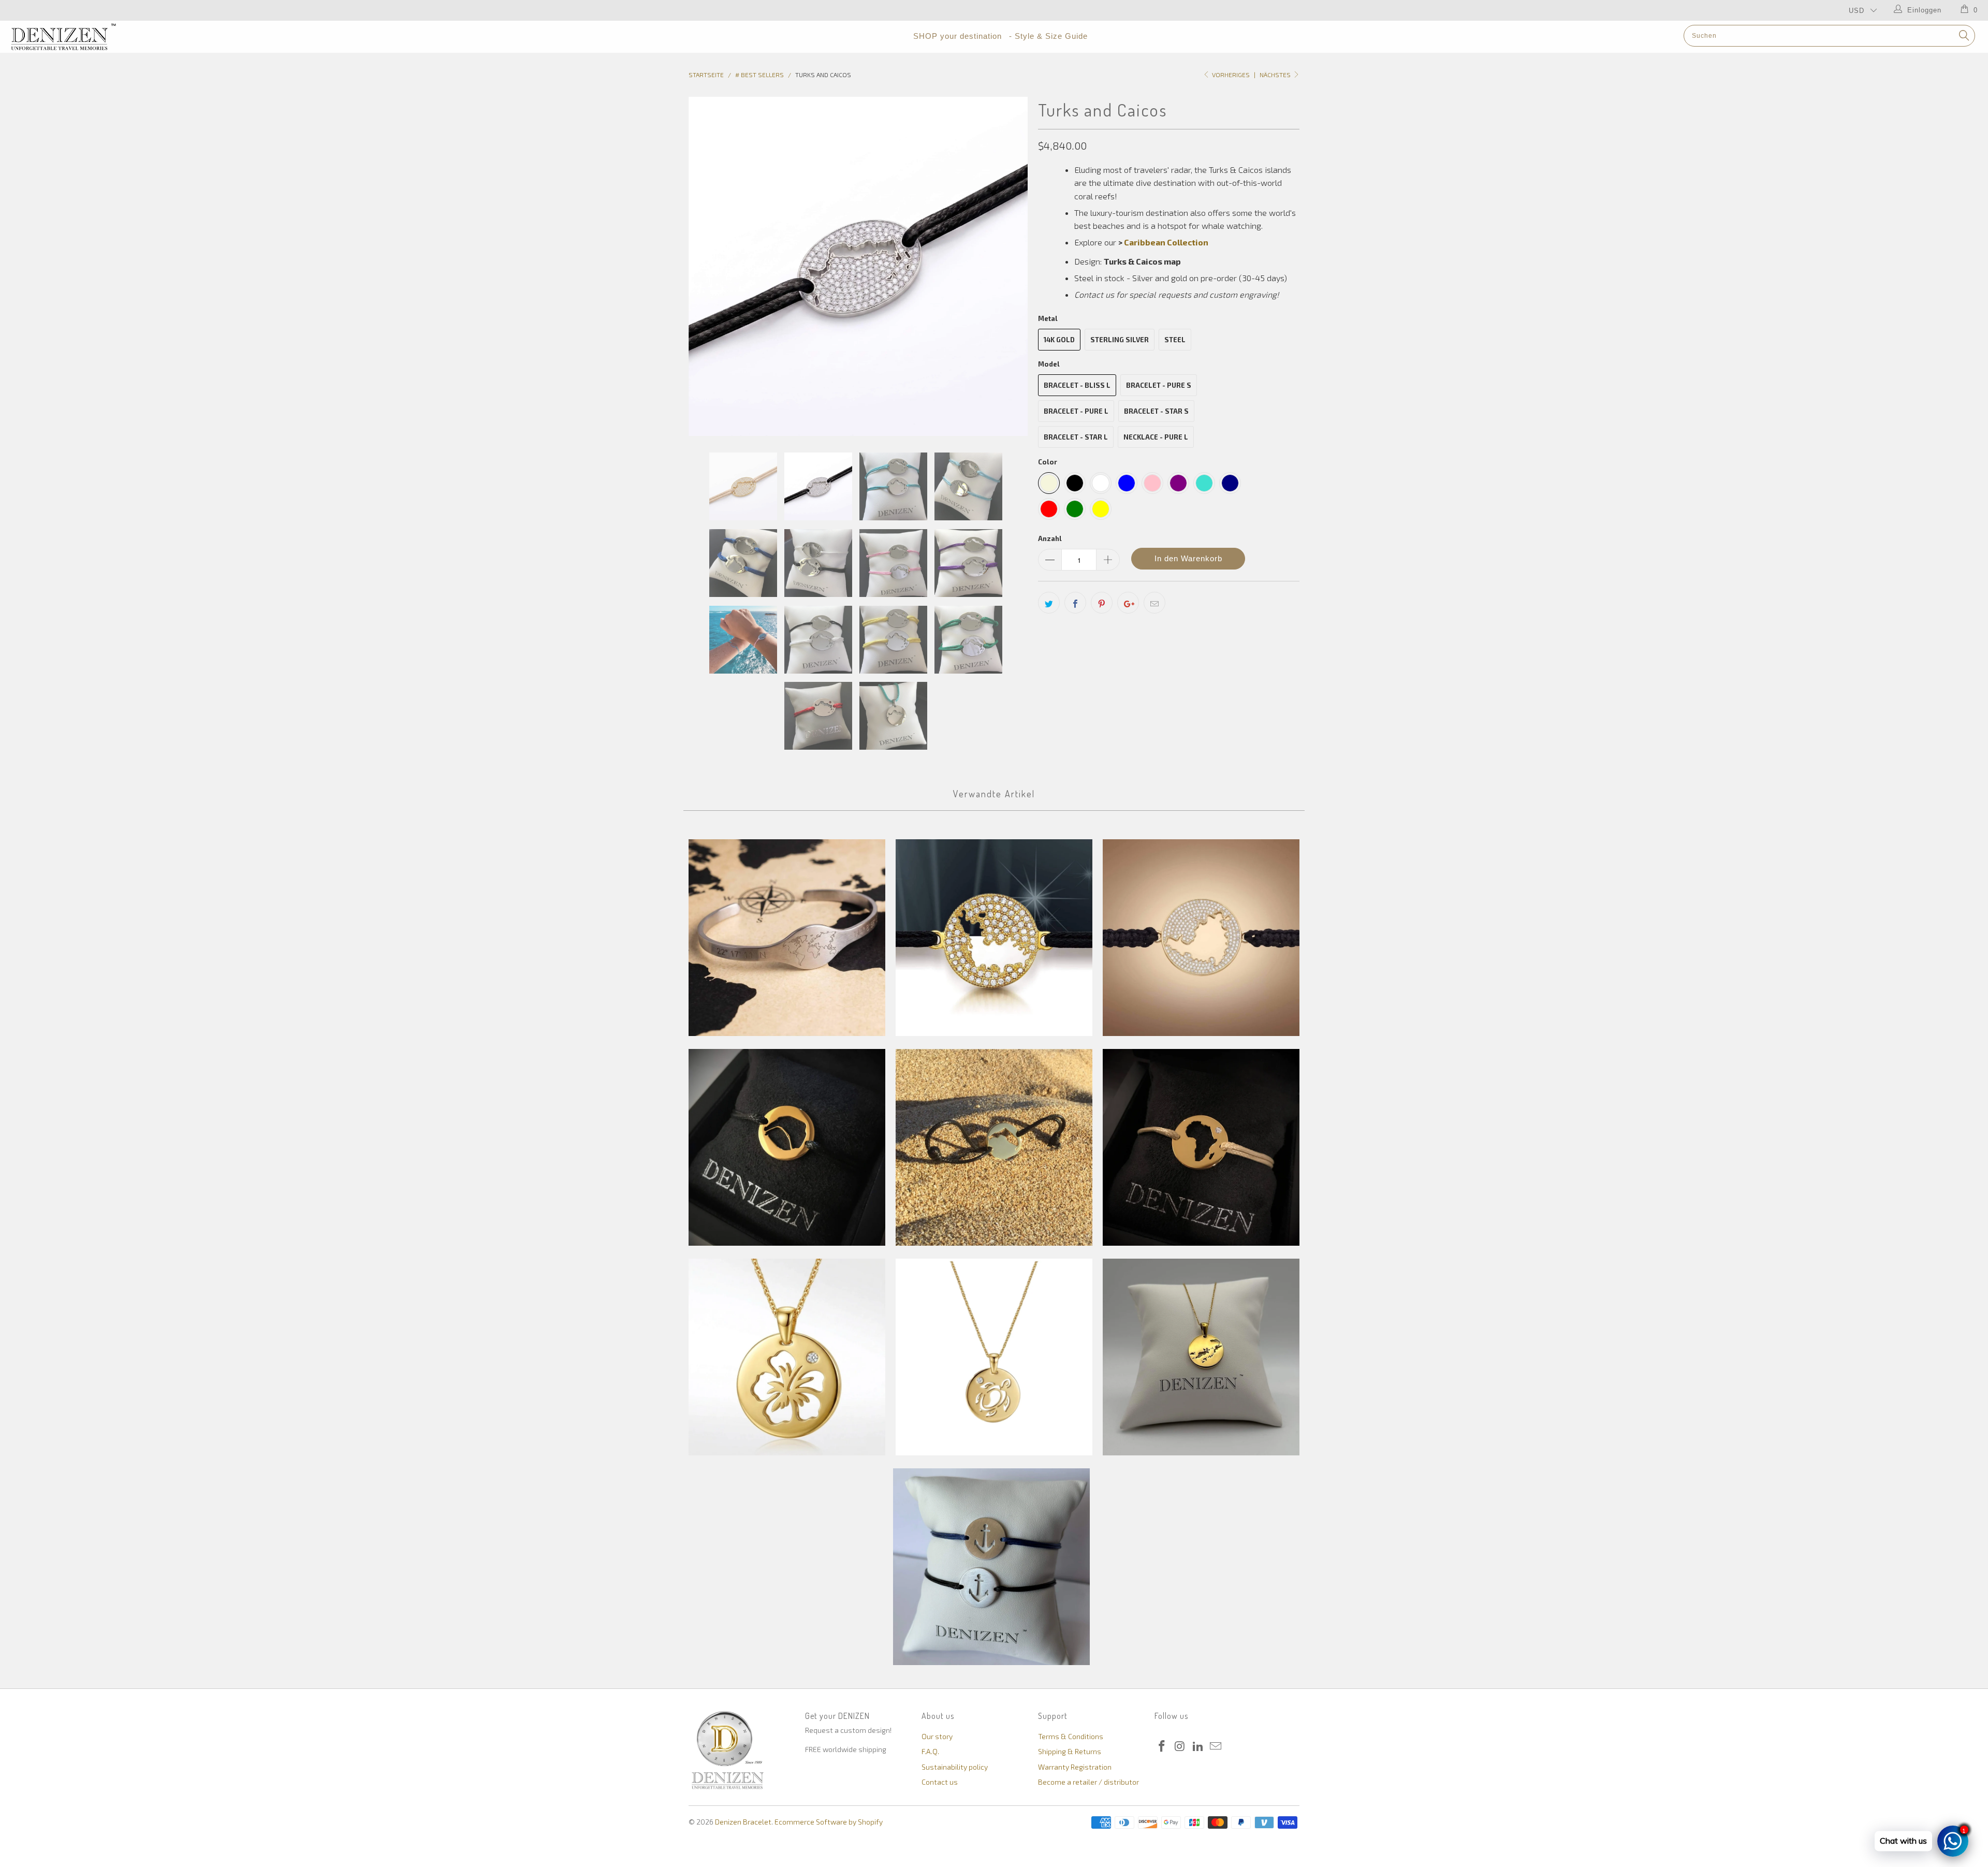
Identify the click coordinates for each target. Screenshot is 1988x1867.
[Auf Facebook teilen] (1075, 603)
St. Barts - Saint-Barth (994, 938)
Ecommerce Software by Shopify (829, 1822)
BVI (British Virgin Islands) (1201, 1357)
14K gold (1059, 340)
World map (787, 938)
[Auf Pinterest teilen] (1102, 603)
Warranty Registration (1075, 1767)
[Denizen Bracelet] (164, 37)
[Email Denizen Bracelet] (1216, 1746)
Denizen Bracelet (743, 1822)
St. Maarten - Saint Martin (1201, 938)
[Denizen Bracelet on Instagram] (1180, 1746)
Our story (937, 1736)
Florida (994, 1147)
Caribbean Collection (1166, 242)
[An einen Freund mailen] (1154, 603)
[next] (1010, 266)
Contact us (940, 1782)
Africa (1201, 1147)
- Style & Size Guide (1048, 36)
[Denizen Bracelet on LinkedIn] (1198, 1746)
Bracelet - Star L (1076, 437)
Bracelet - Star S (1156, 411)
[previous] (707, 266)
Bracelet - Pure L (1076, 411)
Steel (1175, 340)
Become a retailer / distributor (1088, 1782)
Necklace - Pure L (1156, 437)
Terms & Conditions (1071, 1736)
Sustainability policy (955, 1767)
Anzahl (1050, 538)
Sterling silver (1120, 340)
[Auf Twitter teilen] (1049, 603)
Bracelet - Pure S (1159, 385)
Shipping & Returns (1070, 1751)
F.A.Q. (930, 1751)
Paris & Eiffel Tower (787, 1147)
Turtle (994, 1357)
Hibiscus (787, 1357)
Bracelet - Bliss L (1077, 385)
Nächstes (1276, 75)
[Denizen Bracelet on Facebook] (1162, 1746)
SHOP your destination (958, 36)
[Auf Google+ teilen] (1128, 603)
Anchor (991, 1567)
